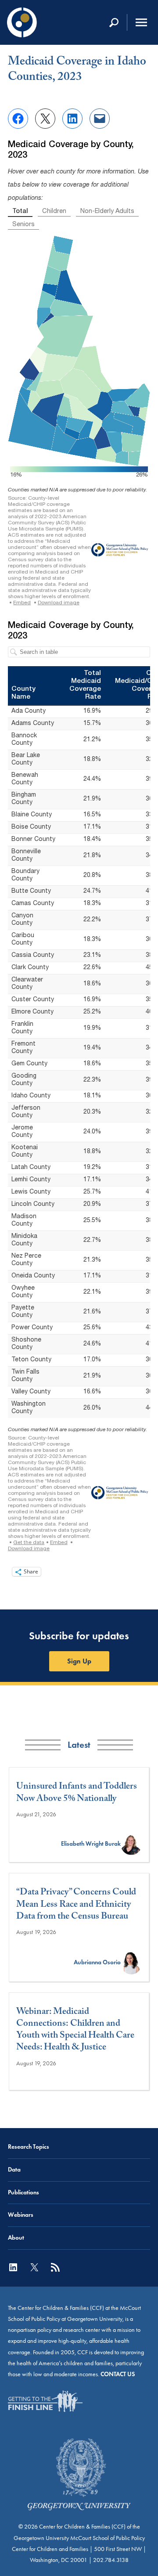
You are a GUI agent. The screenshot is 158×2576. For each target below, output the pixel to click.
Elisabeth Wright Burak (91, 1844)
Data (14, 2170)
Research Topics (29, 2147)
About (16, 2238)
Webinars (21, 2215)
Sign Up (79, 1661)
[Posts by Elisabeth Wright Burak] (131, 1844)
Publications (23, 2192)
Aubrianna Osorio (97, 1962)
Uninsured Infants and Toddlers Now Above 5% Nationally (77, 1794)
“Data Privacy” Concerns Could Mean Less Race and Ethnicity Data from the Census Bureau (76, 1905)
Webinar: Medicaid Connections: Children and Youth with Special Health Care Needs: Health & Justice (75, 2031)
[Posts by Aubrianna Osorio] (131, 1962)
